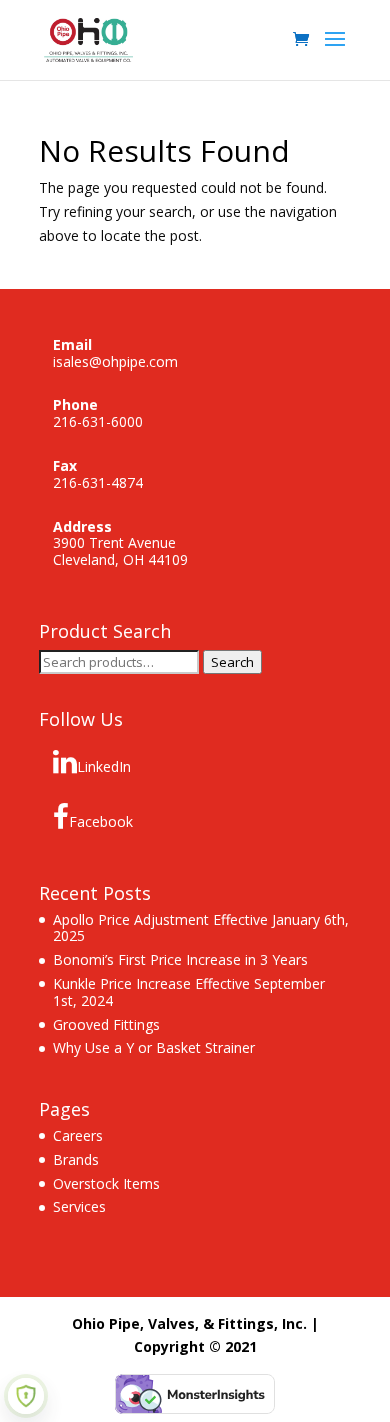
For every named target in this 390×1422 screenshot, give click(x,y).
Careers (78, 1135)
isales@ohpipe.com (115, 361)
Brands (76, 1159)
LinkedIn (104, 766)
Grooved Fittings (106, 1024)
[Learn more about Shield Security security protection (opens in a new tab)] (26, 1396)
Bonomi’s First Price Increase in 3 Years (180, 959)
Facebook (101, 821)
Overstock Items (106, 1183)
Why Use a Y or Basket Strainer (154, 1047)
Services (79, 1206)
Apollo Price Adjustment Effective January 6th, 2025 (201, 928)
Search (232, 662)
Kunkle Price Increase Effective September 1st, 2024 (189, 992)
